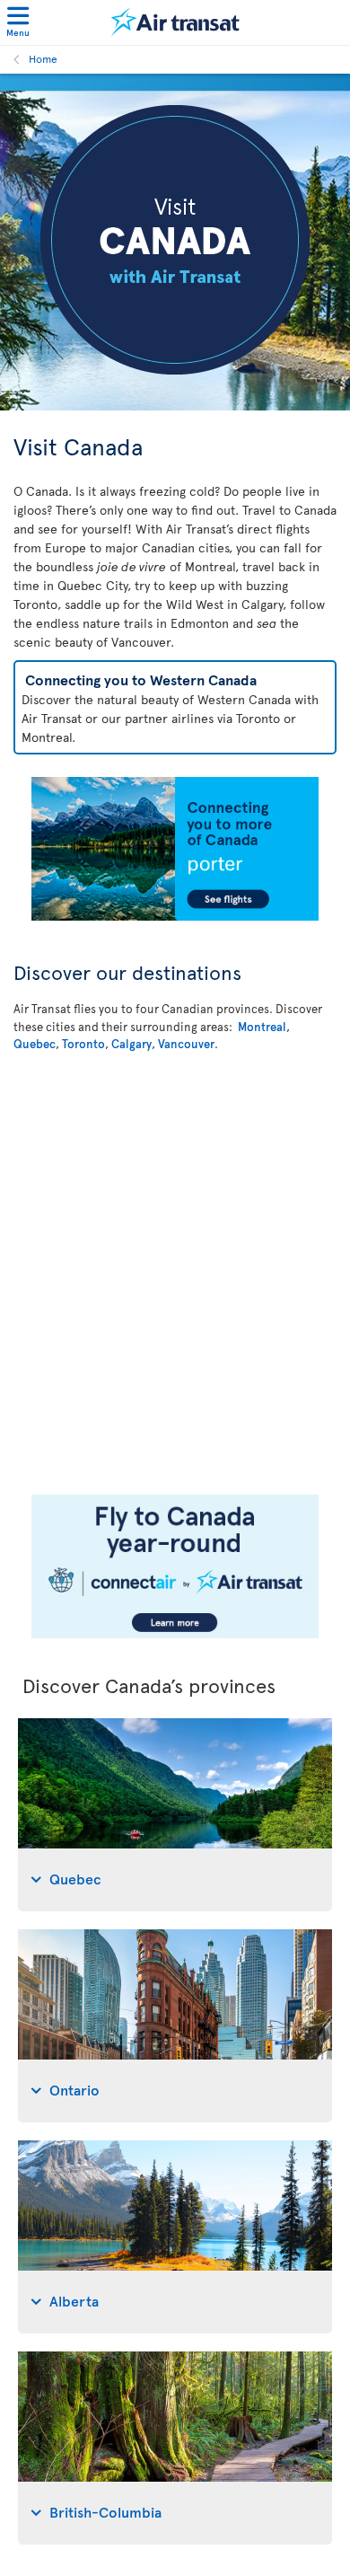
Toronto (83, 1044)
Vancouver (186, 1044)
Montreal (262, 1027)
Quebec (35, 1044)
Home (43, 58)
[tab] (175, 1815)
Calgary (131, 1044)
